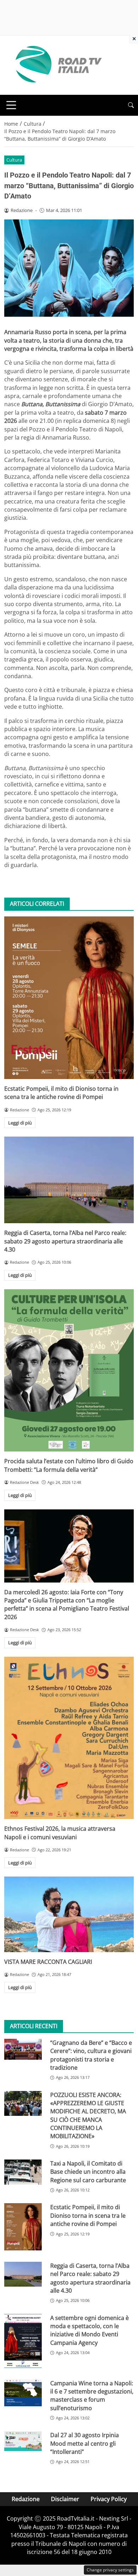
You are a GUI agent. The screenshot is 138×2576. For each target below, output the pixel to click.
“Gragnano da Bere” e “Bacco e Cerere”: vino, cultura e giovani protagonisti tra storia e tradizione (91, 2055)
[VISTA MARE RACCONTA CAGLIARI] (69, 1914)
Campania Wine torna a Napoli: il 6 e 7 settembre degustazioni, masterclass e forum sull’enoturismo (92, 2396)
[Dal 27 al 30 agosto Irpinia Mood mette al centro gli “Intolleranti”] (23, 2441)
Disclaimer (65, 2499)
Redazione (26, 2499)
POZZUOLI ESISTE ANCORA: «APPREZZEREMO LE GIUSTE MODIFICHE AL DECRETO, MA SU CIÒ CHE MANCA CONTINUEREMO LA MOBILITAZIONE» (88, 2116)
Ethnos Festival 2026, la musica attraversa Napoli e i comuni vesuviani (60, 1833)
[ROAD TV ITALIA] (57, 65)
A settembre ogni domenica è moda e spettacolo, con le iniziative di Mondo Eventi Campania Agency (90, 2330)
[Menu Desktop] (11, 105)
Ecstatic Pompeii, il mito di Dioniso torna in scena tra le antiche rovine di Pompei (61, 1093)
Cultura (14, 160)
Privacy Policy (109, 2499)
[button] (131, 105)
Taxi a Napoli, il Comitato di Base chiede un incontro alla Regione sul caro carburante (88, 2172)
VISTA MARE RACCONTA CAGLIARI (48, 1962)
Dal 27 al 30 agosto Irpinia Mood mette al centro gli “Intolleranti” (85, 2443)
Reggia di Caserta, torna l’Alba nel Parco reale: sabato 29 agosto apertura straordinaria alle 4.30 (65, 1241)
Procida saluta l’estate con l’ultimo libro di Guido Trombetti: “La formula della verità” (69, 1465)
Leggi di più (20, 1123)
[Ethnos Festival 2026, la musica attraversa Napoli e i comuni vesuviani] (69, 1738)
